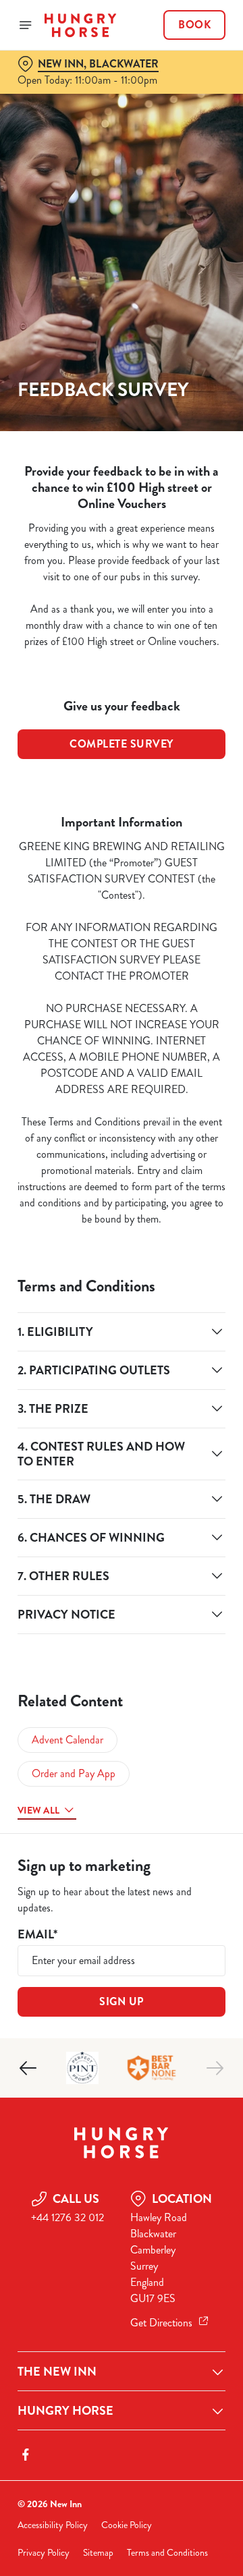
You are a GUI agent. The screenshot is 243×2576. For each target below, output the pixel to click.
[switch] (208, 1307)
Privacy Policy (44, 2553)
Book (194, 25)
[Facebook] (26, 2455)
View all (38, 1810)
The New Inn (57, 2372)
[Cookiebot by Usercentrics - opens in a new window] (171, 1032)
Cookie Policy (127, 2525)
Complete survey (122, 744)
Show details (170, 1445)
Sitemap (98, 2553)
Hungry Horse (65, 2411)
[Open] (26, 25)
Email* (37, 1935)
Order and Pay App (74, 1773)
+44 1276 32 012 (67, 2217)
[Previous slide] (28, 2068)
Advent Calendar (67, 1740)
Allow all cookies (122, 1488)
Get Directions (161, 2323)
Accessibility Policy (53, 2525)
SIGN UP (122, 2001)
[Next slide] (215, 2068)
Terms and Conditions (167, 2553)
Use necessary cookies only (122, 1532)
